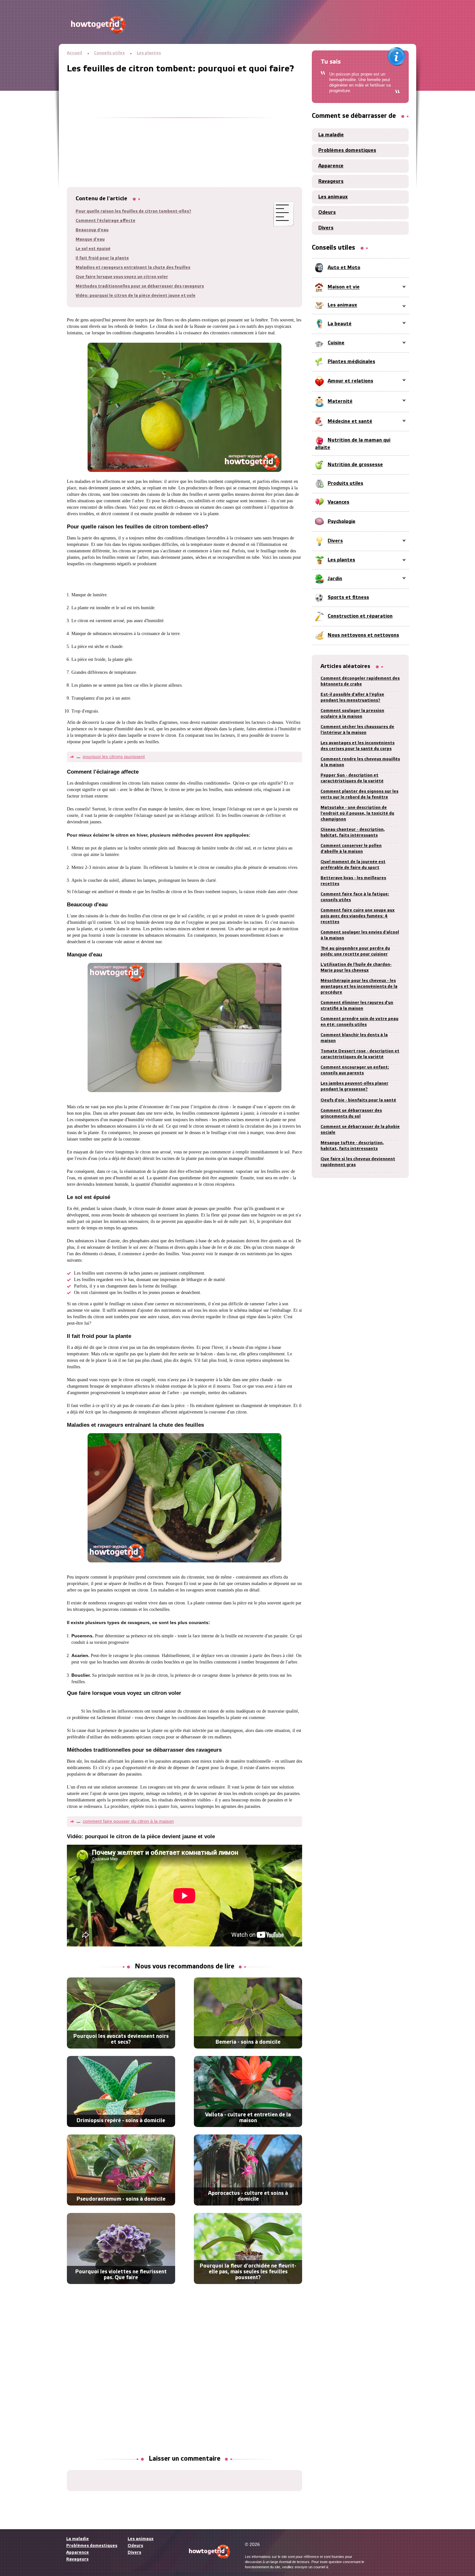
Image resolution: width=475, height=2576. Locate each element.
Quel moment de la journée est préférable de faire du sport (353, 865)
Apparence (331, 166)
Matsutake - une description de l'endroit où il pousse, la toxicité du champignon (357, 813)
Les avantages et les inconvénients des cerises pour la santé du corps (358, 746)
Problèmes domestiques (347, 151)
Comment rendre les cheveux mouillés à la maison (360, 762)
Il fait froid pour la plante (102, 258)
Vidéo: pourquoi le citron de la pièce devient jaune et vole (136, 296)
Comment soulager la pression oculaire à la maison (352, 714)
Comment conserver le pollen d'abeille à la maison (351, 849)
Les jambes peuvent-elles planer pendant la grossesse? (354, 1086)
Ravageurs (331, 182)
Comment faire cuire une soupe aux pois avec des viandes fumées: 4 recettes (358, 916)
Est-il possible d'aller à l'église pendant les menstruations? (352, 698)
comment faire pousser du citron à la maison (128, 1821)
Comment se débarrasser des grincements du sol (351, 1114)
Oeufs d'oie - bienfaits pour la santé (358, 1100)
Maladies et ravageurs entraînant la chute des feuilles (133, 268)
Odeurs (327, 213)
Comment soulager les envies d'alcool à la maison (360, 935)
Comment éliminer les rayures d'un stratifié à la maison (357, 1006)
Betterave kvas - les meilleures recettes (353, 881)
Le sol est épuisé (93, 249)
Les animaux (333, 197)
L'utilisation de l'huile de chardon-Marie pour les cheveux (356, 968)
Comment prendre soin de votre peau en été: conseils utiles (359, 1022)
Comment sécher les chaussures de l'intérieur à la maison (357, 730)
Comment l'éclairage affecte (106, 221)
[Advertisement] (185, 119)
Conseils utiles (109, 53)
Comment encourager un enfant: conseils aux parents (355, 1070)
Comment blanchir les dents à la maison (354, 1038)
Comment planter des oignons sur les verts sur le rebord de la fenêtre (359, 794)
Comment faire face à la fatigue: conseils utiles (355, 897)
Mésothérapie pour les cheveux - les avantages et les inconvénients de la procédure (359, 987)
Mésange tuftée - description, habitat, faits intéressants (352, 1146)
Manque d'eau (90, 240)
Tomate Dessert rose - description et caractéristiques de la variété (360, 1054)
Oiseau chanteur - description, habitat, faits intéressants (353, 833)
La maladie (331, 135)
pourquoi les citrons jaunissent (114, 756)
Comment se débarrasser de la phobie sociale (360, 1130)
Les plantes (149, 53)
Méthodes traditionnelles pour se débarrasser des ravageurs (140, 286)
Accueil (74, 53)
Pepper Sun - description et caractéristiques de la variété (352, 778)
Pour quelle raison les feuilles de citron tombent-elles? (133, 211)
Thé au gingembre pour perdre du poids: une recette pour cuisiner (355, 951)
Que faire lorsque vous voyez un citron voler (122, 277)
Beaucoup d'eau (92, 230)
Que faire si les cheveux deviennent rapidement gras (358, 1162)
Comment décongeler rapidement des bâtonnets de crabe (360, 681)
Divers (326, 228)
